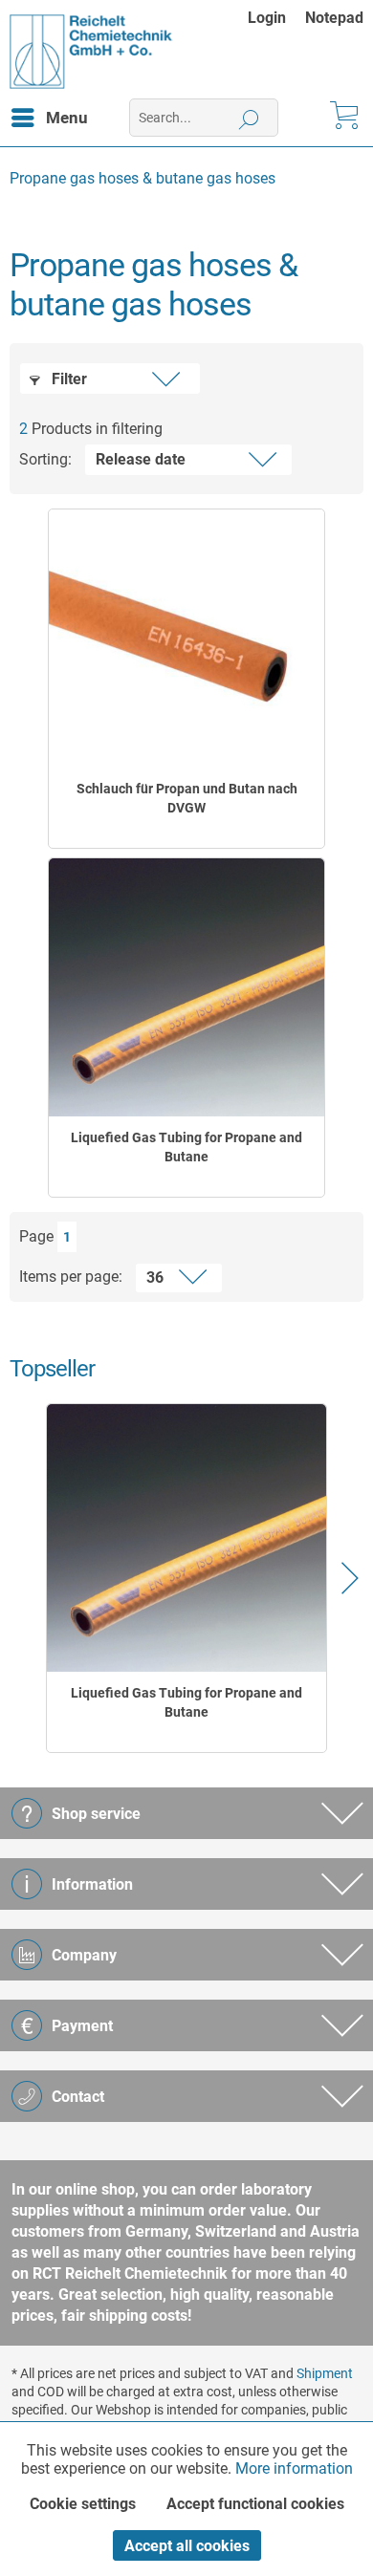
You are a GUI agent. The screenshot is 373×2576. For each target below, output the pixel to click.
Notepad (334, 18)
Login (267, 18)
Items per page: (71, 1277)
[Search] (249, 118)
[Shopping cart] (342, 118)
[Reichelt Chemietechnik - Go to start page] (91, 52)
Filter (67, 379)
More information (294, 2468)
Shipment (325, 2373)
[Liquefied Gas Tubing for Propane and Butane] (186, 987)
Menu (67, 118)
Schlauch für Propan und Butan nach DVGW (187, 798)
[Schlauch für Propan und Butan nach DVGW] (186, 639)
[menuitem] (276, 18)
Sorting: (45, 459)
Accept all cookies (187, 2546)
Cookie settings (83, 2504)
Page (36, 1236)
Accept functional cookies (255, 2504)
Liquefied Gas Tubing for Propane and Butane (186, 1147)
